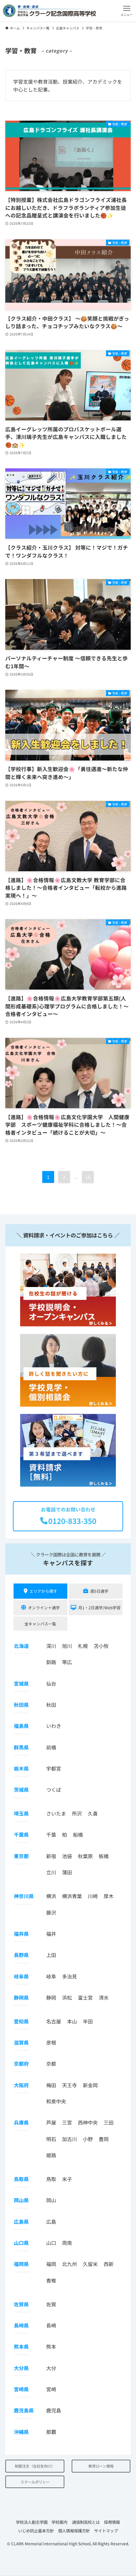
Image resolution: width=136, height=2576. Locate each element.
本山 (72, 2021)
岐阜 (51, 1976)
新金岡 (90, 2085)
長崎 (51, 2325)
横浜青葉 (72, 1896)
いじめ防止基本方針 (36, 2531)
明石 (51, 2139)
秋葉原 (85, 1856)
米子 (67, 2179)
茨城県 (21, 1790)
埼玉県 (21, 1813)
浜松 (67, 1997)
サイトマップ (106, 2531)
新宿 (51, 1856)
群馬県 (21, 1747)
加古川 (69, 2139)
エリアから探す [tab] (43, 1591)
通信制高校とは (86, 2522)
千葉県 (21, 1834)
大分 (51, 2368)
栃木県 (21, 1768)
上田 (51, 1955)
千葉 (51, 1834)
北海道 (21, 1646)
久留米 (90, 2264)
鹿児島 (54, 2410)
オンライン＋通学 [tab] (44, 1607)
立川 (51, 1872)
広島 (51, 2222)
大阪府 (21, 2085)
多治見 (69, 1976)
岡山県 (21, 2200)
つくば (54, 1790)
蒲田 (67, 1872)
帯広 (67, 1662)
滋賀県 (21, 2042)
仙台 (51, 1683)
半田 (88, 2021)
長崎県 (21, 2325)
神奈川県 (24, 1896)
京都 (51, 2064)
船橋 (78, 1834)
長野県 (21, 1955)
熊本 (51, 2346)
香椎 (51, 2280)
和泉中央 (56, 2101)
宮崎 (51, 2389)
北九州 (69, 2264)
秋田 (51, 1705)
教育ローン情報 (101, 2466)
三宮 (67, 2122)
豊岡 (104, 2139)
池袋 (67, 1856)
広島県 (21, 2222)
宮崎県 (21, 2389)
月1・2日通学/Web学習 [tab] (99, 1607)
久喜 (93, 1813)
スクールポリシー (35, 2482)
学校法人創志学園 (32, 2522)
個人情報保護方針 (74, 2531)
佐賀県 (21, 2304)
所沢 (77, 1813)
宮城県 (21, 1683)
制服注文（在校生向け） (35, 2466)
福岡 (51, 2264)
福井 (51, 1934)
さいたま (56, 1813)
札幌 (83, 1646)
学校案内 (59, 2522)
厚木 (109, 1896)
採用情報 (112, 2522)
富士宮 (85, 1997)
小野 (88, 2139)
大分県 (21, 2368)
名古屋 (54, 2021)
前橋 (51, 1747)
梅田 (51, 2085)
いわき (54, 1726)
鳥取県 (21, 2179)
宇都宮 (54, 1768)
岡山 (51, 2200)
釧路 (51, 1662)
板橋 (104, 1856)
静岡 (51, 1997)
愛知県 (21, 2021)
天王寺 (69, 2085)
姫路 (51, 2155)
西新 (109, 2264)
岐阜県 (21, 1976)
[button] (127, 11)
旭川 (67, 1646)
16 (88, 1177)
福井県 (21, 1934)
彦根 (51, 2042)
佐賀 (51, 2304)
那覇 (51, 2432)
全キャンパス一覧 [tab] (40, 1624)
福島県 (21, 1726)
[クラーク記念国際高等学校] (49, 11)
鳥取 (51, 2179)
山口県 (21, 2243)
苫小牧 (101, 1646)
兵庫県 (21, 2122)
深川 (51, 1646)
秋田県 (21, 1705)
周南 (67, 2243)
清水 (104, 1997)
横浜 (51, 1896)
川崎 (93, 1896)
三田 (109, 2122)
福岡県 (21, 2264)
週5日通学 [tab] (99, 1591)
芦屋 (51, 2122)
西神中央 (88, 2122)
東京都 (21, 1856)
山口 (51, 2243)
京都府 (21, 2064)
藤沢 (51, 1912)
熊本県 (21, 2346)
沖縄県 (21, 2432)
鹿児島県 (24, 2410)
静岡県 (21, 1997)
